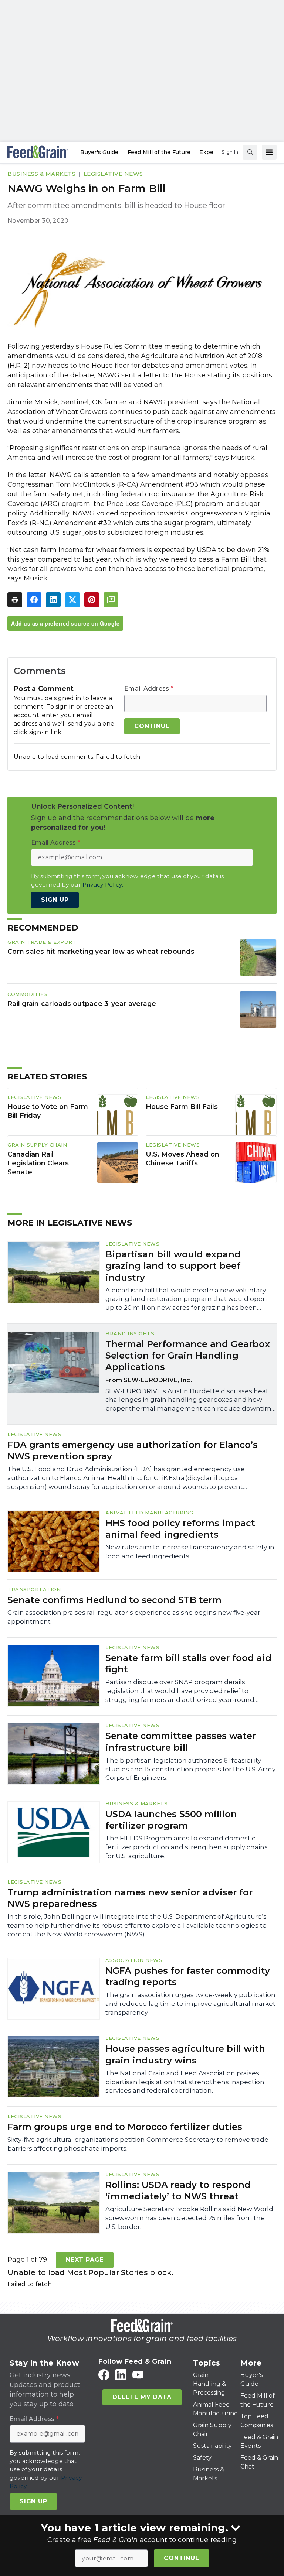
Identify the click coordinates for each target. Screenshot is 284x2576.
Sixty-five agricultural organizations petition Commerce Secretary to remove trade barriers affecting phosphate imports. (138, 2144)
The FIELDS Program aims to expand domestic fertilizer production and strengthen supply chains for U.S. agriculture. (187, 1847)
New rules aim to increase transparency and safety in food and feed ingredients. (190, 1552)
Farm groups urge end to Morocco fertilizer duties (125, 2127)
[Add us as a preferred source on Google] (111, 600)
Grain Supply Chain (37, 1145)
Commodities (27, 994)
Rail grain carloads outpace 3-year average (82, 1003)
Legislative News (113, 174)
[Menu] (269, 152)
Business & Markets (41, 174)
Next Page (85, 2260)
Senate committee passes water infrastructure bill (181, 1741)
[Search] (250, 152)
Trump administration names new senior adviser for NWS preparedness (130, 1898)
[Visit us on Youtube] (138, 2375)
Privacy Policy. (103, 885)
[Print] (15, 600)
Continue (181, 2558)
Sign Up (55, 900)
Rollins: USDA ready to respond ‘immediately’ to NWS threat (178, 2190)
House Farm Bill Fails (182, 1107)
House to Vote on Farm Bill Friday (48, 1111)
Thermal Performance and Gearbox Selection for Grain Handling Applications (188, 1355)
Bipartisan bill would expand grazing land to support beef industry (173, 1266)
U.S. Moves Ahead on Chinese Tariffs (182, 1159)
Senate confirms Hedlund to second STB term (114, 1600)
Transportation (34, 1589)
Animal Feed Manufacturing (149, 1513)
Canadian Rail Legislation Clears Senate (38, 1163)
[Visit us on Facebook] (104, 2375)
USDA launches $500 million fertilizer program (171, 1820)
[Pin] (92, 600)
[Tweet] (72, 600)
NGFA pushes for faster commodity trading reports (188, 1976)
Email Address (149, 689)
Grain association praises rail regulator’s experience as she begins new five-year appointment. (134, 1617)
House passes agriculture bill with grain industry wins (185, 2054)
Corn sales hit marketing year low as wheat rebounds (101, 951)
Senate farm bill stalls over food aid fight (188, 1664)
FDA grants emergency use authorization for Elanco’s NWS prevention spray (133, 1450)
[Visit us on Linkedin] (121, 2375)
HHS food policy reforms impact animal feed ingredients (180, 1529)
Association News (134, 1960)
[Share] (34, 600)
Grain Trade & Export (42, 942)
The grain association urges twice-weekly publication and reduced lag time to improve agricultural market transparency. (190, 2004)
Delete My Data (142, 2397)
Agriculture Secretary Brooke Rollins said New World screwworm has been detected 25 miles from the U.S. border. (189, 2218)
